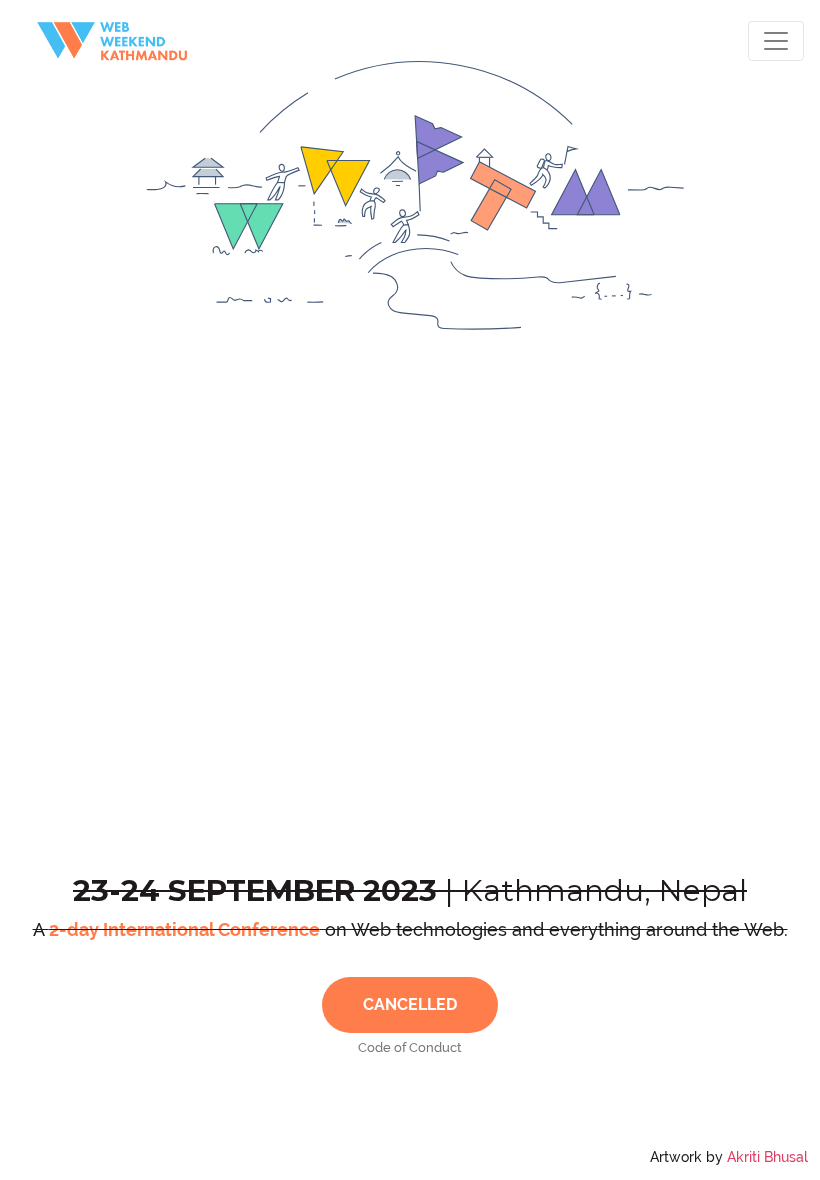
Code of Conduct (410, 1047)
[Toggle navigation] (776, 41)
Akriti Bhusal (767, 1157)
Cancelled (410, 1004)
